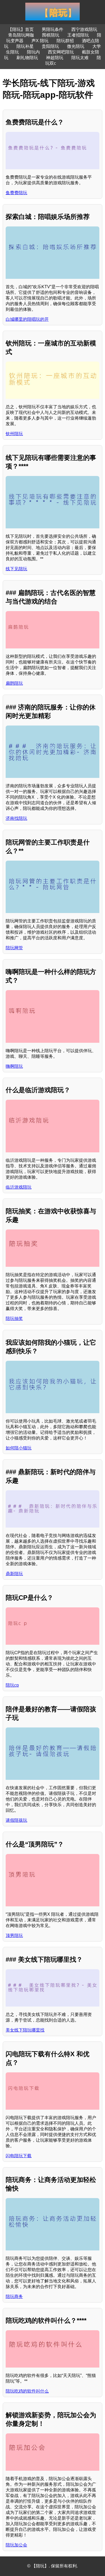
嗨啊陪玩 (14, 1066)
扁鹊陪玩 (14, 683)
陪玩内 (33, 52)
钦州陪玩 (14, 434)
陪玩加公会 (16, 2545)
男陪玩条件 (52, 29)
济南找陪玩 (16, 818)
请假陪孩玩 (16, 1820)
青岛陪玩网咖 (21, 35)
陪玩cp (12, 1685)
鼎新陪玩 (14, 1574)
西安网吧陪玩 (61, 52)
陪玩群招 (65, 41)
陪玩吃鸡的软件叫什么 (27, 2391)
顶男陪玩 (14, 1935)
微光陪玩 (76, 46)
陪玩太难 (80, 58)
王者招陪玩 (78, 35)
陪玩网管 (14, 948)
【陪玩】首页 (21, 29)
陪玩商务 (14, 2297)
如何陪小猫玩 (19, 1448)
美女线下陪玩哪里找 (25, 2030)
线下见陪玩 (16, 569)
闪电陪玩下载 (19, 2156)
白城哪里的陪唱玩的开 (27, 319)
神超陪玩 (55, 58)
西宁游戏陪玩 (84, 29)
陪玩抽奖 (14, 1318)
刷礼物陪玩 (27, 58)
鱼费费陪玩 (16, 193)
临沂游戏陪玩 (19, 1187)
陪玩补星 (25, 46)
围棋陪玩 (51, 35)
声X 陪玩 (40, 41)
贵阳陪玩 (50, 46)
